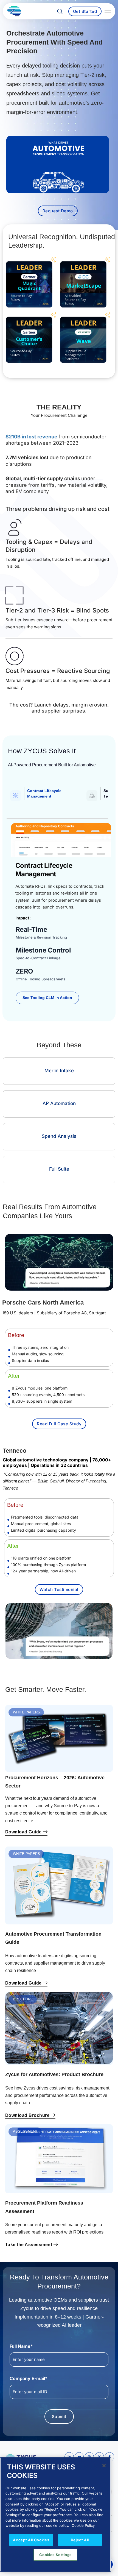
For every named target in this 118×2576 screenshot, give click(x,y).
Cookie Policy (83, 2525)
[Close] (104, 2466)
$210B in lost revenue (32, 437)
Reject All (80, 2540)
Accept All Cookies (31, 2540)
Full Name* (21, 2346)
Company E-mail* (38, 2378)
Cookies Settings (55, 2555)
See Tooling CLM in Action (47, 998)
